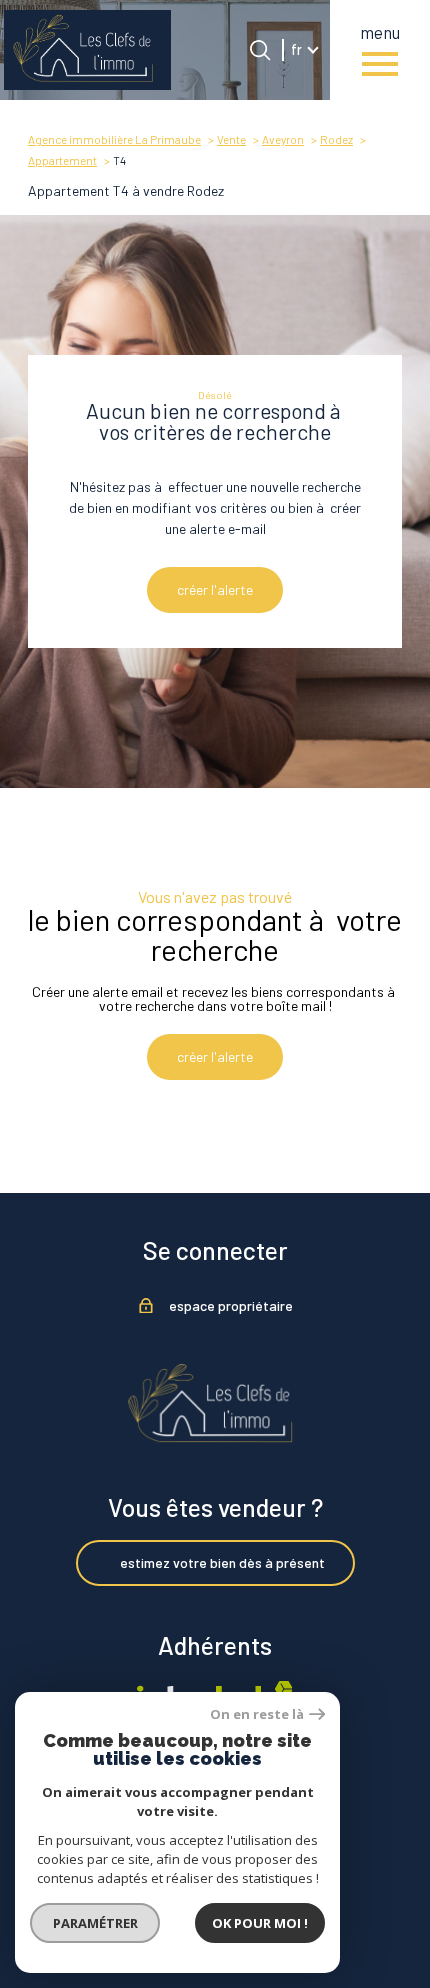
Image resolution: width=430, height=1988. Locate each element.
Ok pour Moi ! (260, 1923)
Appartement (62, 160)
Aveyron (283, 139)
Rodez (336, 139)
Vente (231, 139)
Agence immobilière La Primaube (114, 139)
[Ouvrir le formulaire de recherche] (260, 50)
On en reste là (257, 1714)
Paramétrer (95, 1923)
